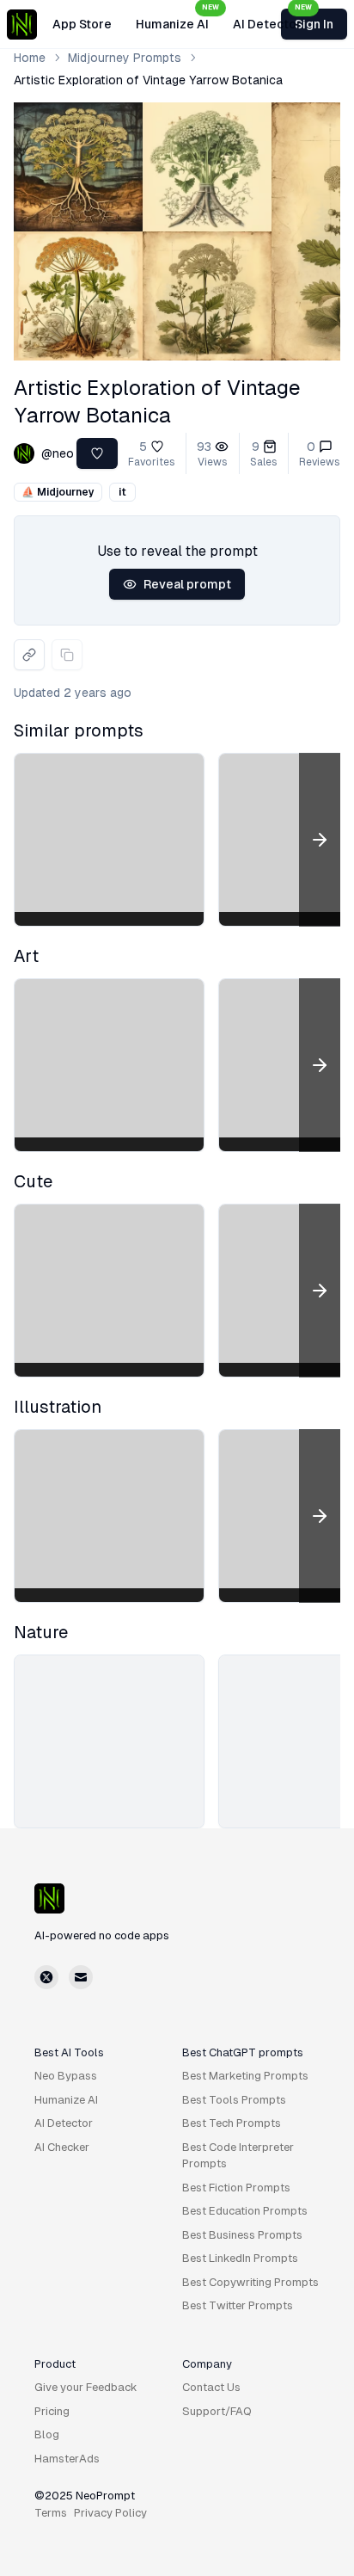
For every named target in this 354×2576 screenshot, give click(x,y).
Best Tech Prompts (232, 2123)
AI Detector (272, 19)
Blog (47, 2434)
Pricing (52, 2411)
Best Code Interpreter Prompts (238, 2156)
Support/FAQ (217, 2411)
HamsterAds (67, 2459)
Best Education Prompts (245, 2211)
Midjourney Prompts (125, 58)
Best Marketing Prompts (245, 2076)
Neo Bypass (66, 2076)
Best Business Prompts (242, 2235)
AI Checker (62, 2147)
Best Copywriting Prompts (250, 2282)
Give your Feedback (86, 2387)
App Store (82, 24)
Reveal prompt (187, 584)
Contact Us (211, 2387)
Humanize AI (177, 19)
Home (30, 58)
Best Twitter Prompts (238, 2305)
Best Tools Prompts (234, 2100)
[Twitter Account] (46, 1977)
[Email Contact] (81, 1977)
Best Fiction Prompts (236, 2188)
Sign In (314, 24)
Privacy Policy (110, 2513)
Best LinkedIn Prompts (240, 2258)
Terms (51, 2513)
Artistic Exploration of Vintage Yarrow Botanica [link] (148, 80)
